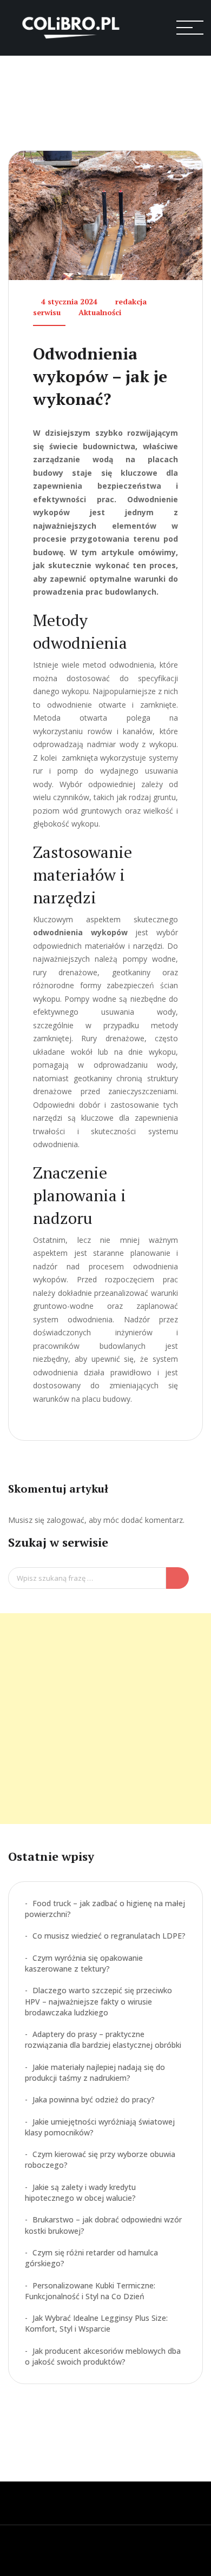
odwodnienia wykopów (80, 932)
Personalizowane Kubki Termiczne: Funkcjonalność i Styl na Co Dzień (90, 2291)
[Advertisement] (105, 1719)
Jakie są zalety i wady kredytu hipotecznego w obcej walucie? (80, 2192)
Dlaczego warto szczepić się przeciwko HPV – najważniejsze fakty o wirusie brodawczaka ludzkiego (98, 2001)
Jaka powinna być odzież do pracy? (94, 2099)
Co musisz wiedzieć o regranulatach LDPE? (109, 1936)
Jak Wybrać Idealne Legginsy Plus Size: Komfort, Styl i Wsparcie (96, 2323)
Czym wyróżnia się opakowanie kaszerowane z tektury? (84, 1963)
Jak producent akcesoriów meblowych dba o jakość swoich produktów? (103, 2356)
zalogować (65, 1520)
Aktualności (100, 312)
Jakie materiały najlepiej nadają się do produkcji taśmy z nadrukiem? (95, 2072)
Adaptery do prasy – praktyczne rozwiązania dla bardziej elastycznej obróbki (103, 2039)
